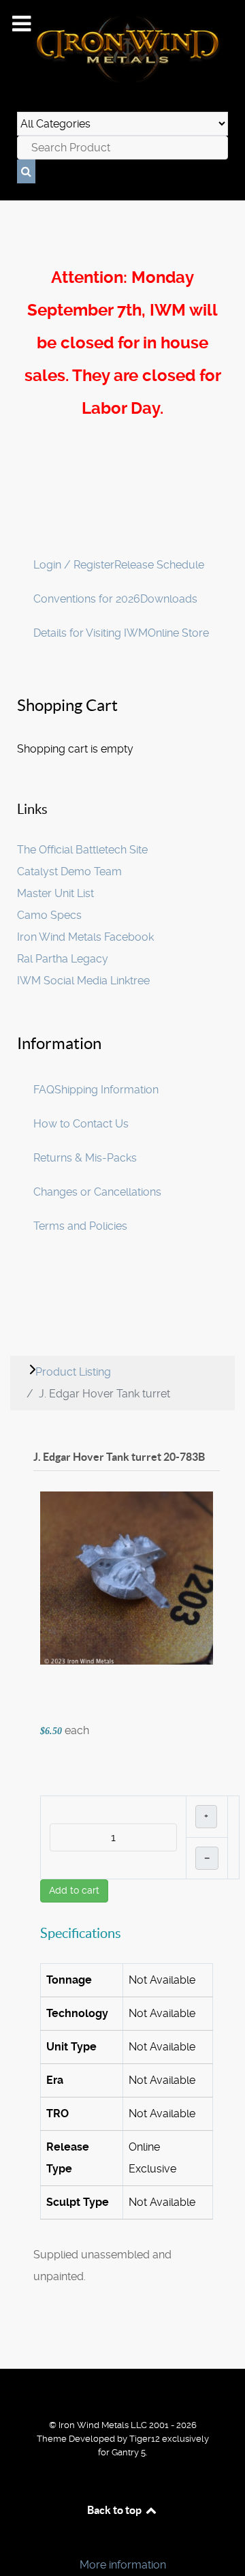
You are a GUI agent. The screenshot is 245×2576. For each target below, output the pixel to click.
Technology (77, 2013)
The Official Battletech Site (82, 850)
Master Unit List (55, 893)
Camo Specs (49, 915)
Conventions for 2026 (87, 599)
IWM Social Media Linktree (83, 981)
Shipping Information (107, 1090)
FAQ (44, 1090)
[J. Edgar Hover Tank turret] (127, 1578)
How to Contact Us (81, 1124)
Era (55, 2080)
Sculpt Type (78, 2202)
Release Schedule (159, 565)
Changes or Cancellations (97, 1192)
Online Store (178, 633)
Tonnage (69, 1980)
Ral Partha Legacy (63, 959)
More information (123, 2565)
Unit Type (71, 2047)
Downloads (169, 599)
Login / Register (74, 565)
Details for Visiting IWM (91, 633)
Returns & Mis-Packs (85, 1158)
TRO (58, 2113)
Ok (15, 2542)
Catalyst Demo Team (69, 872)
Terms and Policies (80, 1226)
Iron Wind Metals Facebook (85, 937)
